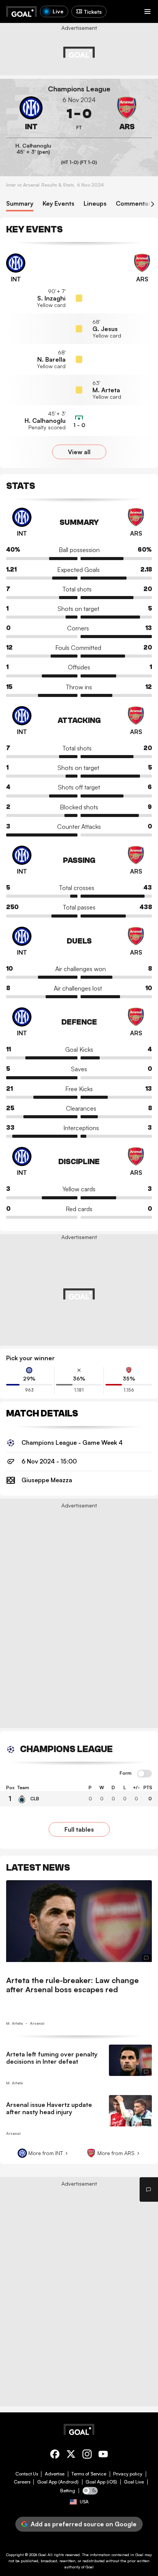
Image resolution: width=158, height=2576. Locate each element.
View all (79, 452)
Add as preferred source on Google (84, 2524)
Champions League (79, 89)
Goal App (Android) (58, 2482)
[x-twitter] (71, 2455)
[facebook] (55, 2455)
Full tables (79, 1829)
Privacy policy (128, 2474)
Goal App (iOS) (101, 2482)
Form (126, 1773)
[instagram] (87, 2455)
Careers (22, 2482)
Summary (20, 204)
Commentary (135, 204)
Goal (42, 2555)
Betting (68, 2491)
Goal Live (134, 2482)
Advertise (55, 2474)
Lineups (95, 204)
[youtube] (103, 2455)
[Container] (31, 114)
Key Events (58, 204)
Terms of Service (89, 2474)
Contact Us (27, 2474)
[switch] (145, 1774)
